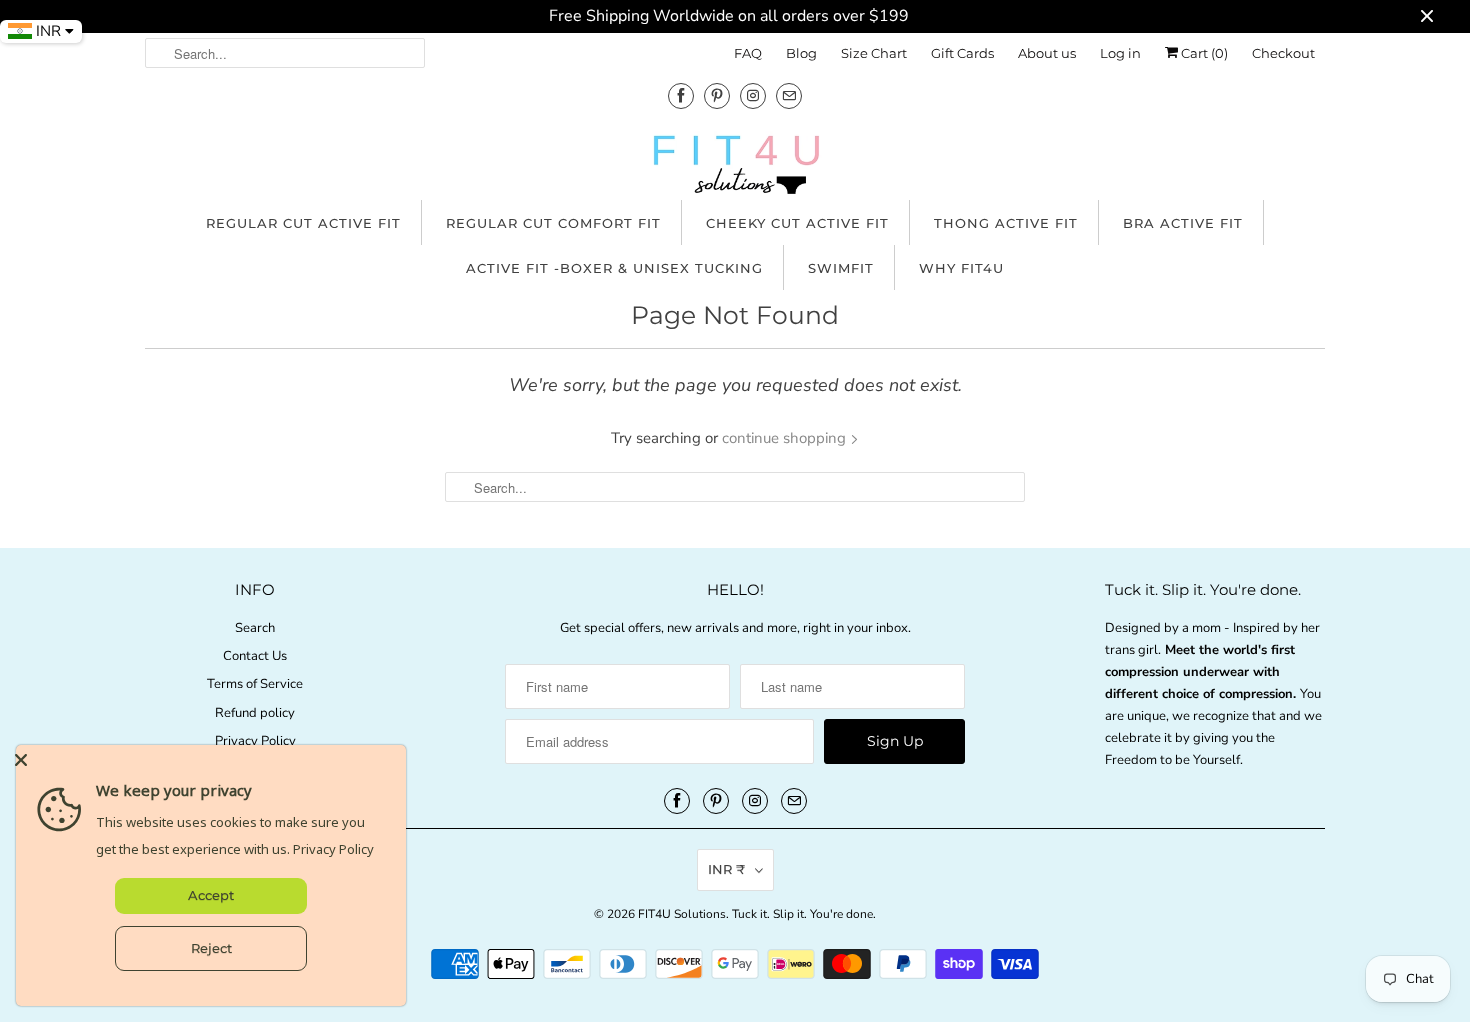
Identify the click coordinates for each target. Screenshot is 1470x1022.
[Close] (206, 760)
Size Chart (874, 53)
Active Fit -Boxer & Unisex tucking (614, 268)
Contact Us (255, 656)
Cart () (1203, 53)
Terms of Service (255, 684)
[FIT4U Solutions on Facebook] (681, 95)
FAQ (748, 53)
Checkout (1283, 53)
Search (255, 628)
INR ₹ (726, 869)
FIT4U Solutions (682, 914)
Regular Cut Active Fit (303, 223)
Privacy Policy (255, 741)
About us (1047, 53)
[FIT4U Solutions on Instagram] (753, 95)
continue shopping (786, 438)
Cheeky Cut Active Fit (797, 223)
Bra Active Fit (1183, 223)
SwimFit (841, 268)
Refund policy (255, 713)
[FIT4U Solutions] (735, 169)
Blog (801, 53)
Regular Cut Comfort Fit (553, 223)
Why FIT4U (961, 268)
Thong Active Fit (1006, 223)
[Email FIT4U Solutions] (789, 95)
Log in (1120, 53)
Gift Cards (962, 53)
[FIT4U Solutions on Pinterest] (717, 95)
